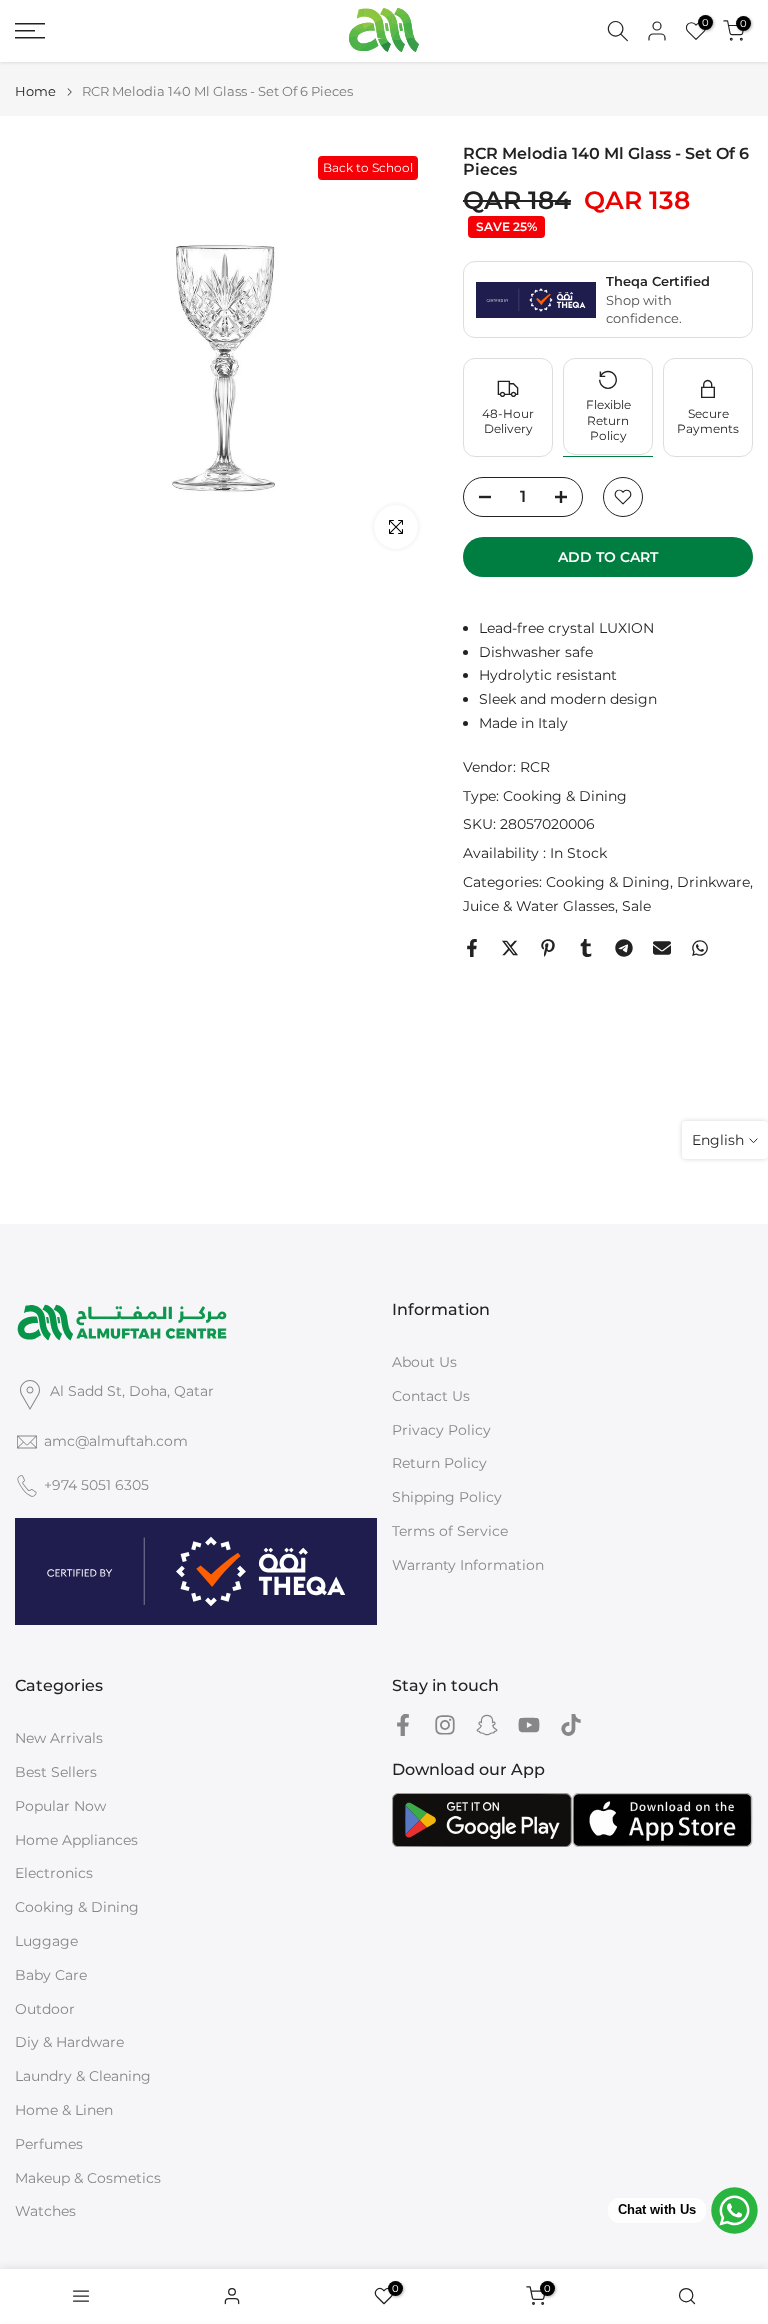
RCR (535, 767)
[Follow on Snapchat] (487, 1724)
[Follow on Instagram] (445, 1724)
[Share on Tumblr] (586, 948)
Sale (636, 906)
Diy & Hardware (69, 2042)
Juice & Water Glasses (539, 906)
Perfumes (49, 2144)
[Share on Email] (662, 948)
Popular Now (60, 1806)
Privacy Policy (441, 1430)
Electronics (54, 1873)
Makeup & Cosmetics (88, 2178)
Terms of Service (450, 1531)
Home (35, 91)
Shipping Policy (447, 1497)
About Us (424, 1362)
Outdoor (45, 2009)
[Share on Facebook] (472, 948)
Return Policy (439, 1463)
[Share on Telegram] (624, 948)
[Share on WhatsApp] (700, 948)
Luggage (46, 1941)
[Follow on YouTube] (529, 1724)
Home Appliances (76, 1840)
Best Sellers (56, 1772)
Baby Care (51, 1975)
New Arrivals (59, 1738)
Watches (45, 2211)
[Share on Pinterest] (548, 948)
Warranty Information (468, 1565)
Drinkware (713, 882)
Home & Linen (64, 2110)
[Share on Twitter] (510, 948)
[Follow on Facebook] (403, 1724)
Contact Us (431, 1396)
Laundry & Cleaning (83, 2076)
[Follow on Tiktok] (571, 1724)
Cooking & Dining (565, 796)
